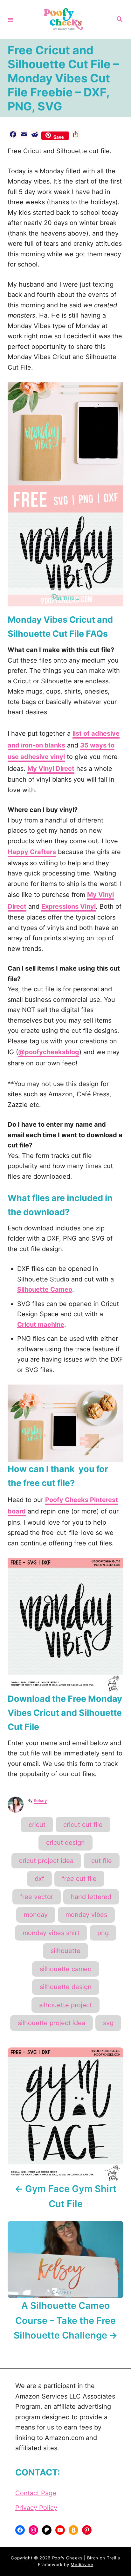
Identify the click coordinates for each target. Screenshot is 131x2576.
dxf (39, 1879)
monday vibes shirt (51, 1933)
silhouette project (65, 2005)
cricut (37, 1825)
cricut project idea (46, 1861)
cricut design (65, 1843)
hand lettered (91, 1897)
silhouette (65, 1951)
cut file (102, 1861)
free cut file (79, 1879)
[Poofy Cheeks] (65, 20)
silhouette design (66, 1987)
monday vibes (86, 1915)
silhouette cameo (66, 1969)
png (103, 1933)
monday (36, 1915)
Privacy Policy (36, 2508)
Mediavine (82, 2565)
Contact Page (36, 2493)
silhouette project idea (52, 2023)
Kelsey (40, 1800)
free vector (37, 1897)
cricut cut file (83, 1825)
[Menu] (10, 19)
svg (108, 2023)
